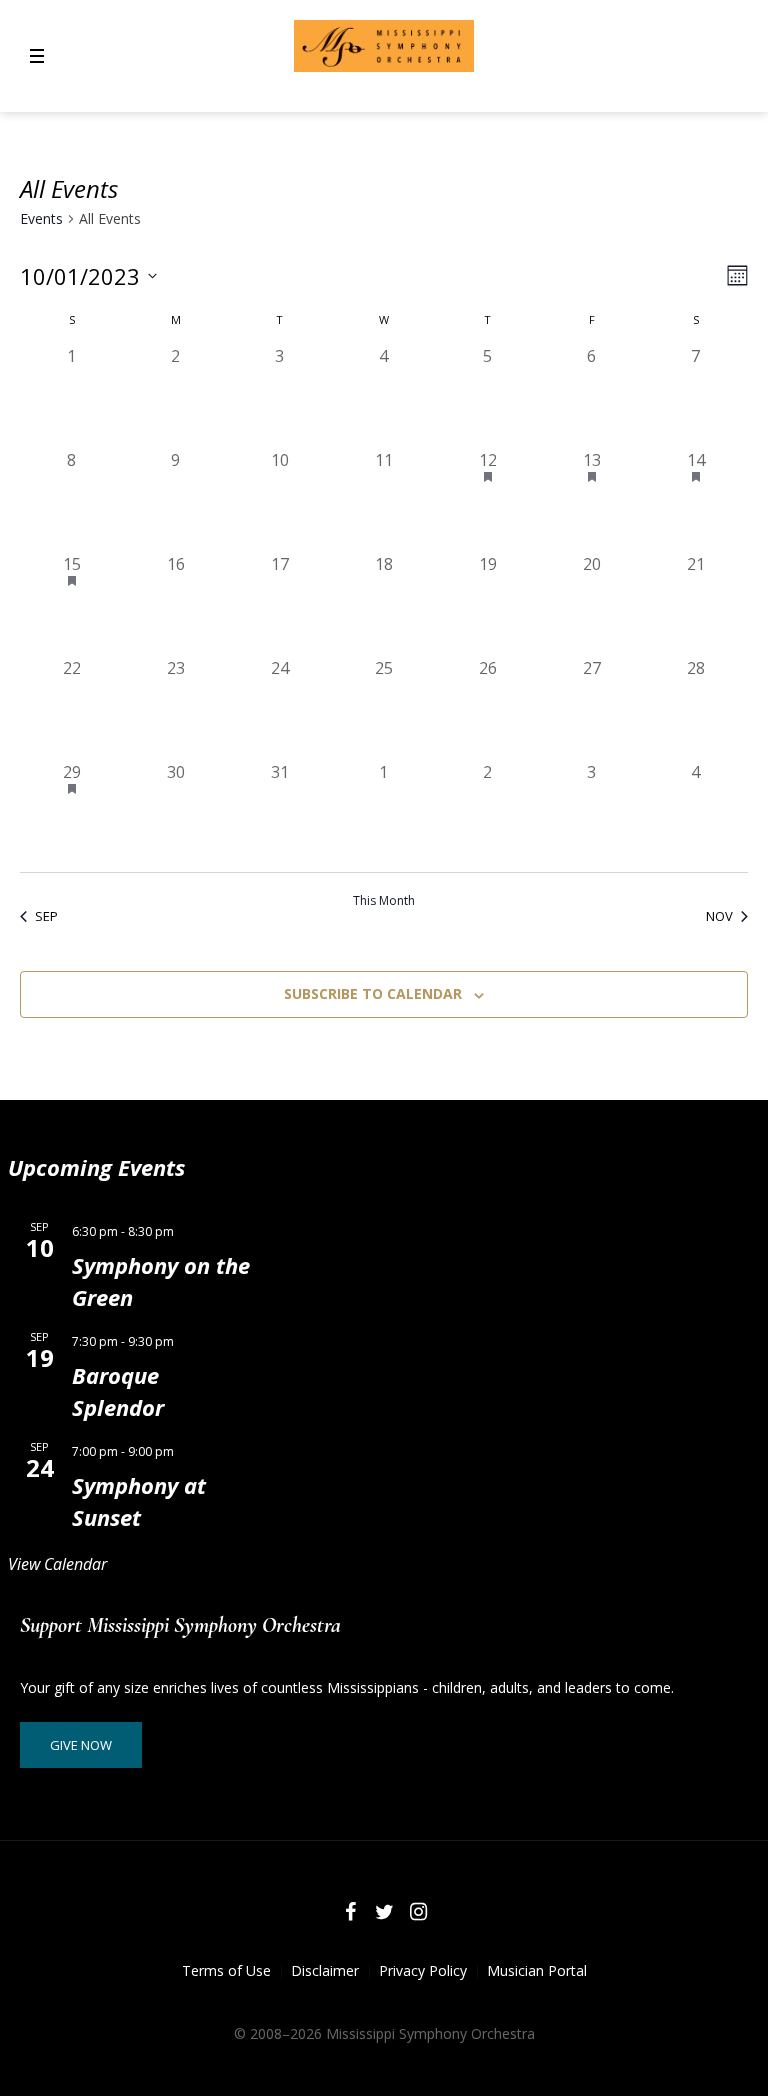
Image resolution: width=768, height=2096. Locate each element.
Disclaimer (325, 1970)
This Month (384, 901)
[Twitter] (384, 1912)
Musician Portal (537, 1970)
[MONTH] (733, 275)
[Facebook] (350, 1912)
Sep (46, 916)
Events (41, 218)
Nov (719, 916)
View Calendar (57, 1564)
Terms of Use (226, 1970)
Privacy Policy (423, 1970)
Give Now (81, 1745)
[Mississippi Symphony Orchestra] (384, 46)
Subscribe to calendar (373, 993)
